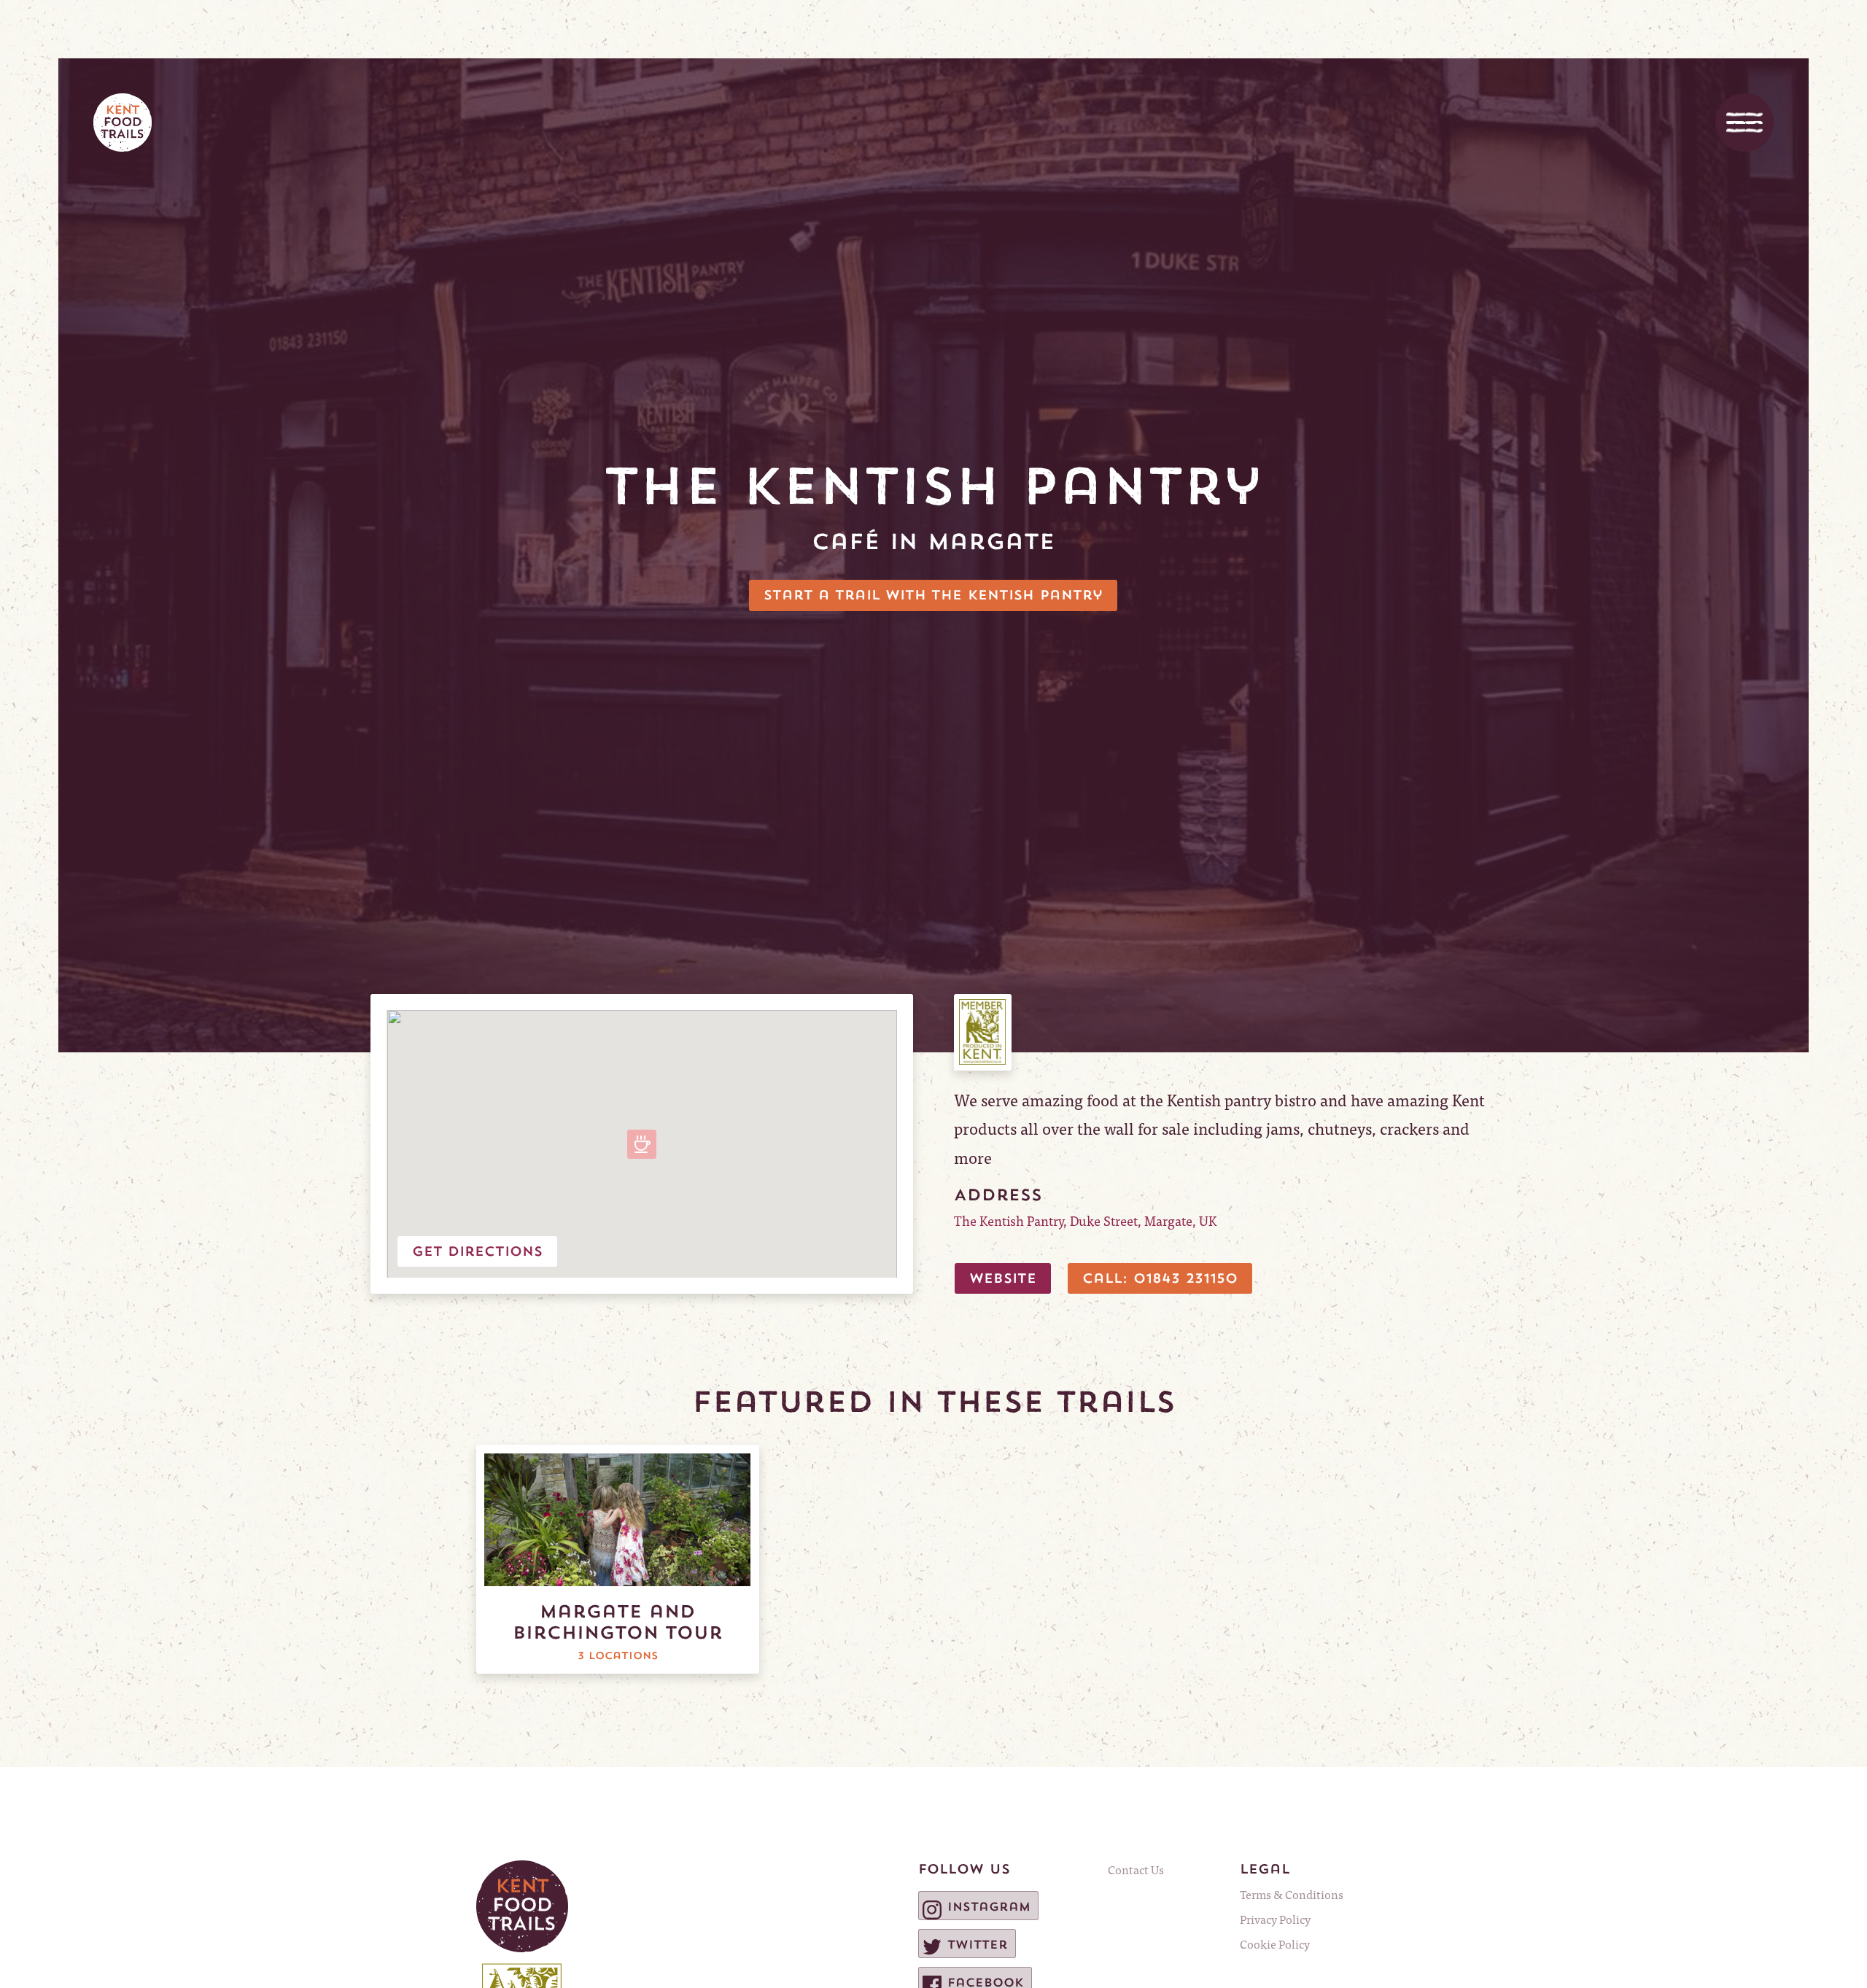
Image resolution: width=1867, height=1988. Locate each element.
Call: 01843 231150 (1160, 1278)
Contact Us (1136, 1869)
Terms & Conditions (1292, 1894)
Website (1003, 1278)
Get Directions (477, 1251)
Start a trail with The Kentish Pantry (933, 595)
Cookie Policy (1275, 1944)
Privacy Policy (1275, 1919)
